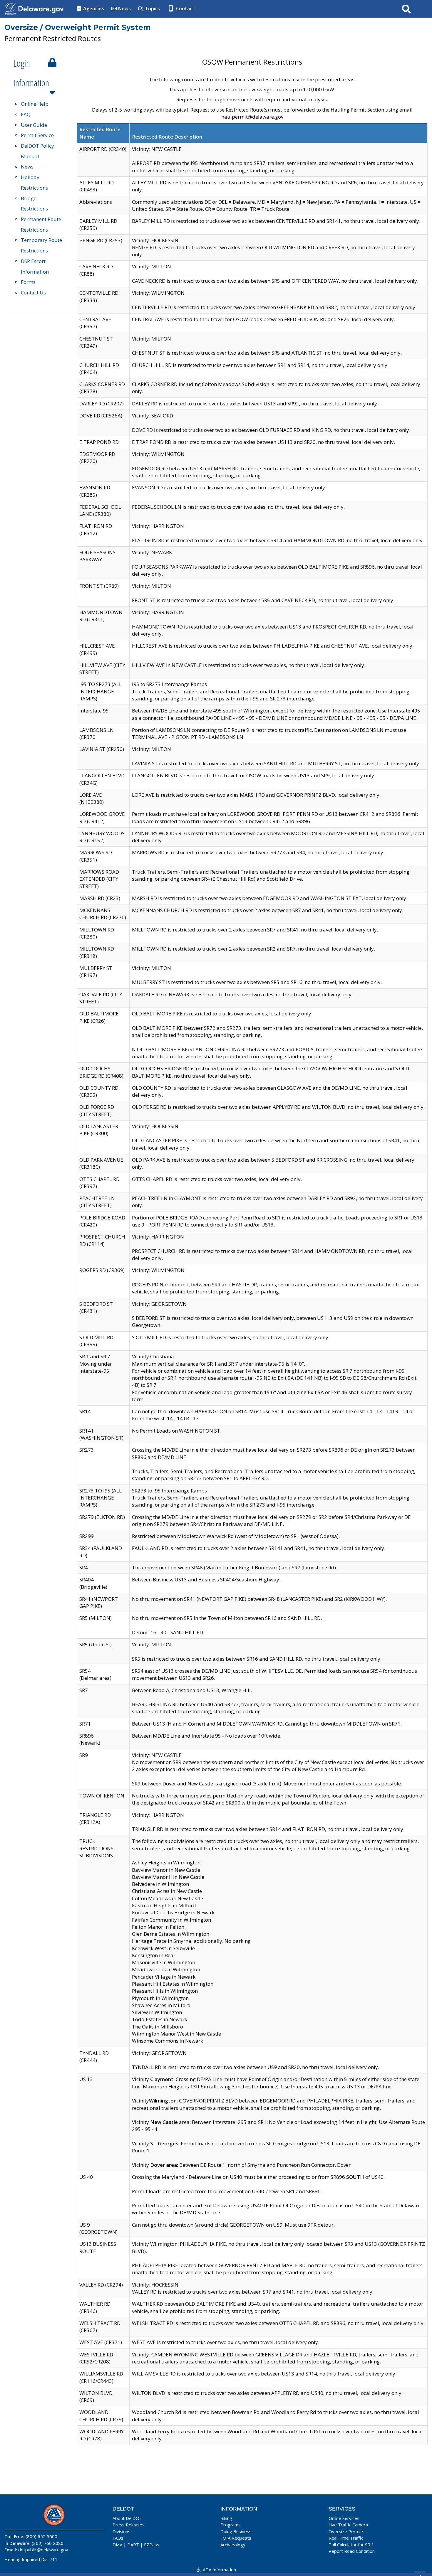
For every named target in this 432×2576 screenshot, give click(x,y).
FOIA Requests (236, 2538)
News (124, 9)
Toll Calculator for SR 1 (351, 2545)
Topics (152, 9)
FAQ (26, 114)
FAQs (118, 2538)
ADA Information (219, 2570)
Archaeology (233, 2545)
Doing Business (236, 2531)
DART (133, 2545)
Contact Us (33, 293)
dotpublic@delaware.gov (43, 2550)
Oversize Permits (346, 2531)
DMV (117, 2545)
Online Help (35, 104)
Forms (28, 282)
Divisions (122, 2531)
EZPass (152, 2545)
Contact (185, 9)
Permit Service (37, 135)
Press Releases (129, 2525)
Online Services (344, 2518)
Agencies (93, 9)
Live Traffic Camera (348, 2525)
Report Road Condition (352, 2551)
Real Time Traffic (346, 2538)
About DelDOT (127, 2518)
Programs (231, 2525)
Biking (226, 2518)
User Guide (34, 125)
